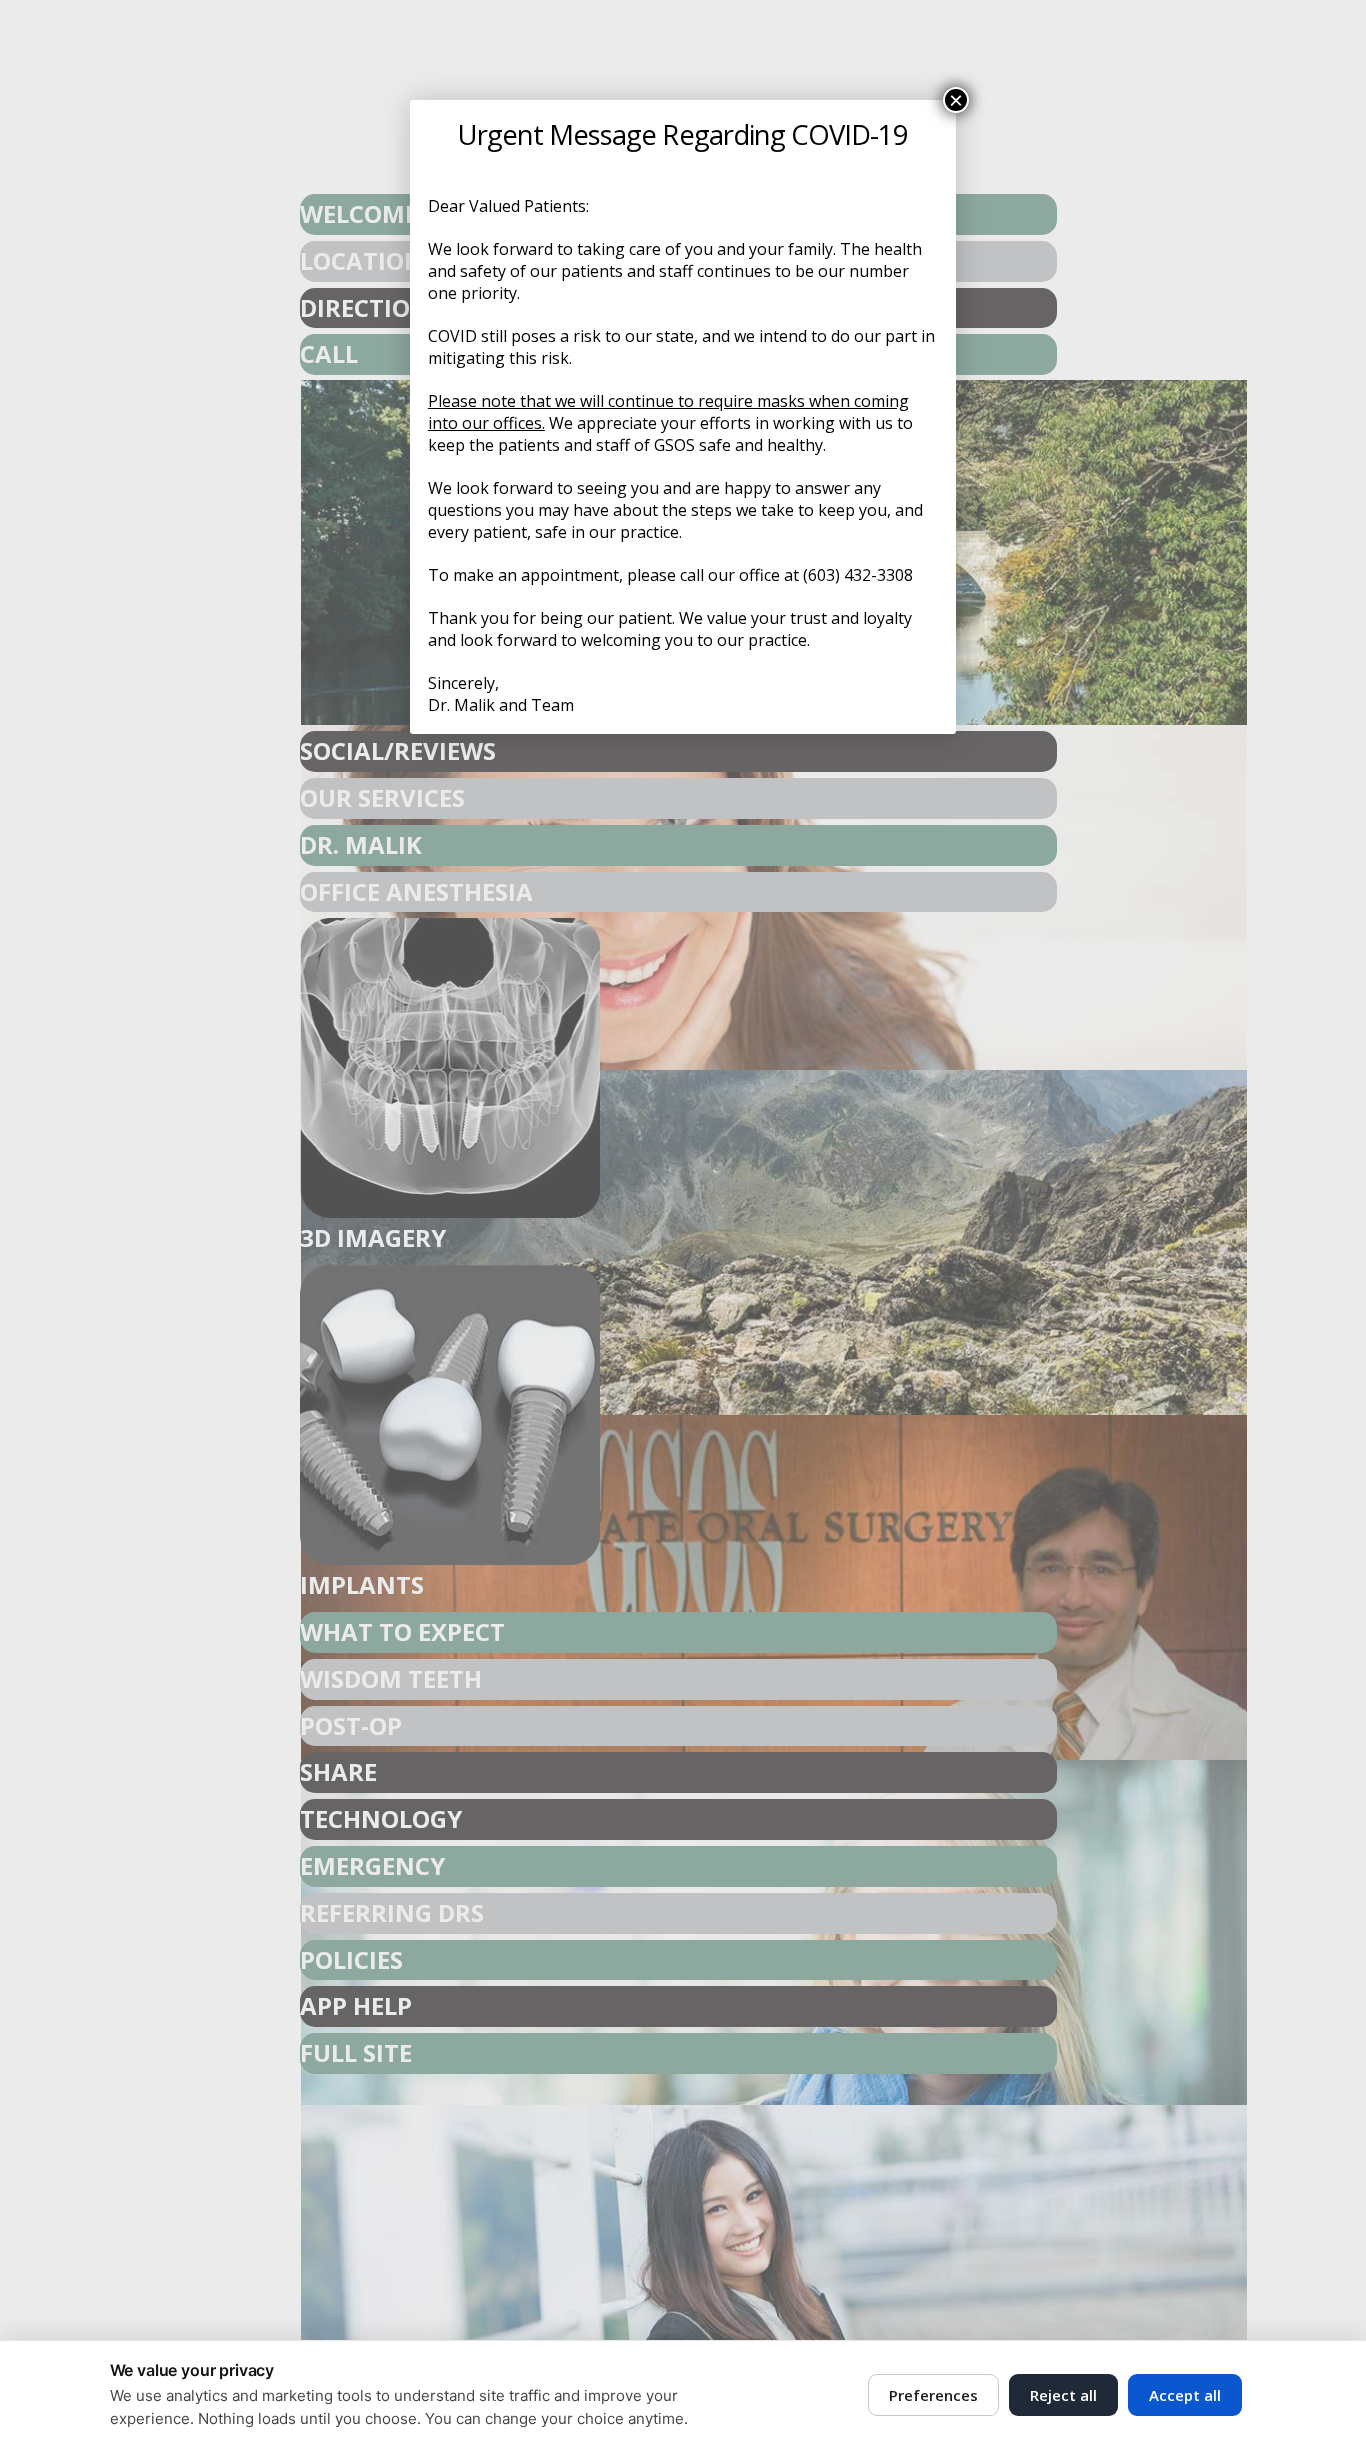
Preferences (933, 2395)
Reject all (1063, 2395)
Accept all (1185, 2395)
